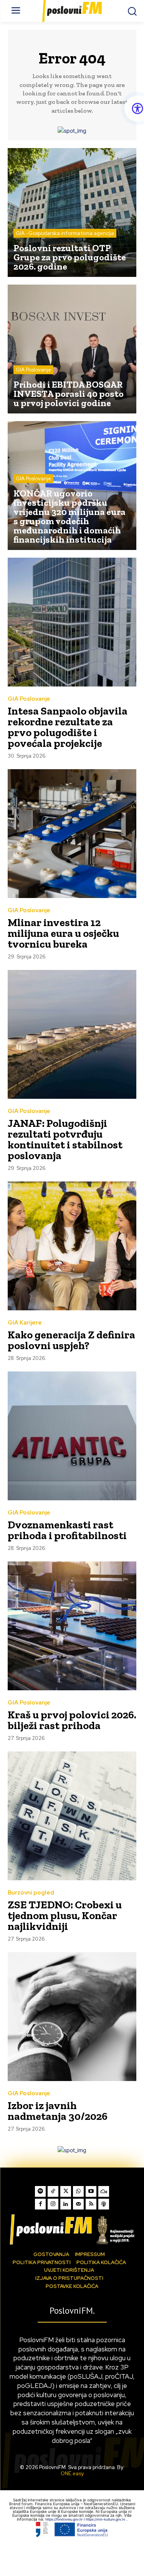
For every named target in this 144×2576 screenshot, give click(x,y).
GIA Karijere (25, 1323)
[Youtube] (91, 2191)
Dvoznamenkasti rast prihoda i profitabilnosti (67, 1530)
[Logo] (72, 2229)
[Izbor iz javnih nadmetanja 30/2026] (72, 2017)
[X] (66, 2191)
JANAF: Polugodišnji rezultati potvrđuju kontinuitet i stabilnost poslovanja (65, 1139)
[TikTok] (53, 2191)
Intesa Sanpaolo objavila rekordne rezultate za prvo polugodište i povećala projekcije (68, 727)
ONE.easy (72, 2474)
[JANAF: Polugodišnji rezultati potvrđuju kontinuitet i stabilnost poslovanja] (72, 1034)
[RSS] (91, 2204)
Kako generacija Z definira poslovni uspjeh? (71, 1340)
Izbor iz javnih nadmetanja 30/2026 (58, 2111)
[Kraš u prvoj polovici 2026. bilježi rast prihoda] (72, 1626)
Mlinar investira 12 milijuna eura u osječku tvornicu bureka (63, 933)
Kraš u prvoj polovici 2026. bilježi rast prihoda (72, 1720)
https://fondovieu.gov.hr (65, 2519)
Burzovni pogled (31, 1893)
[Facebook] (40, 2204)
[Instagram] (53, 2204)
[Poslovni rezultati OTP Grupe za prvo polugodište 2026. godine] (72, 212)
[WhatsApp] (78, 2191)
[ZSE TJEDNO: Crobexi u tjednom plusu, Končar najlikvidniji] (72, 1816)
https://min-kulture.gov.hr (106, 2519)
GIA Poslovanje (33, 370)
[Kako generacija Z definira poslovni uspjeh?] (72, 1246)
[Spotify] (40, 2191)
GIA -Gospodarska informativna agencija (65, 233)
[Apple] (104, 2204)
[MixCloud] (104, 2191)
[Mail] (78, 2204)
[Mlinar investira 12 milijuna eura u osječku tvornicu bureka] (72, 834)
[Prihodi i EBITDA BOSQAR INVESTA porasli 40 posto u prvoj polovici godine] (72, 349)
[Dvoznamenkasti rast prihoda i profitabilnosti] (72, 1436)
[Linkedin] (66, 2204)
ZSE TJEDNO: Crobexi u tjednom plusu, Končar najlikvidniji (65, 1915)
